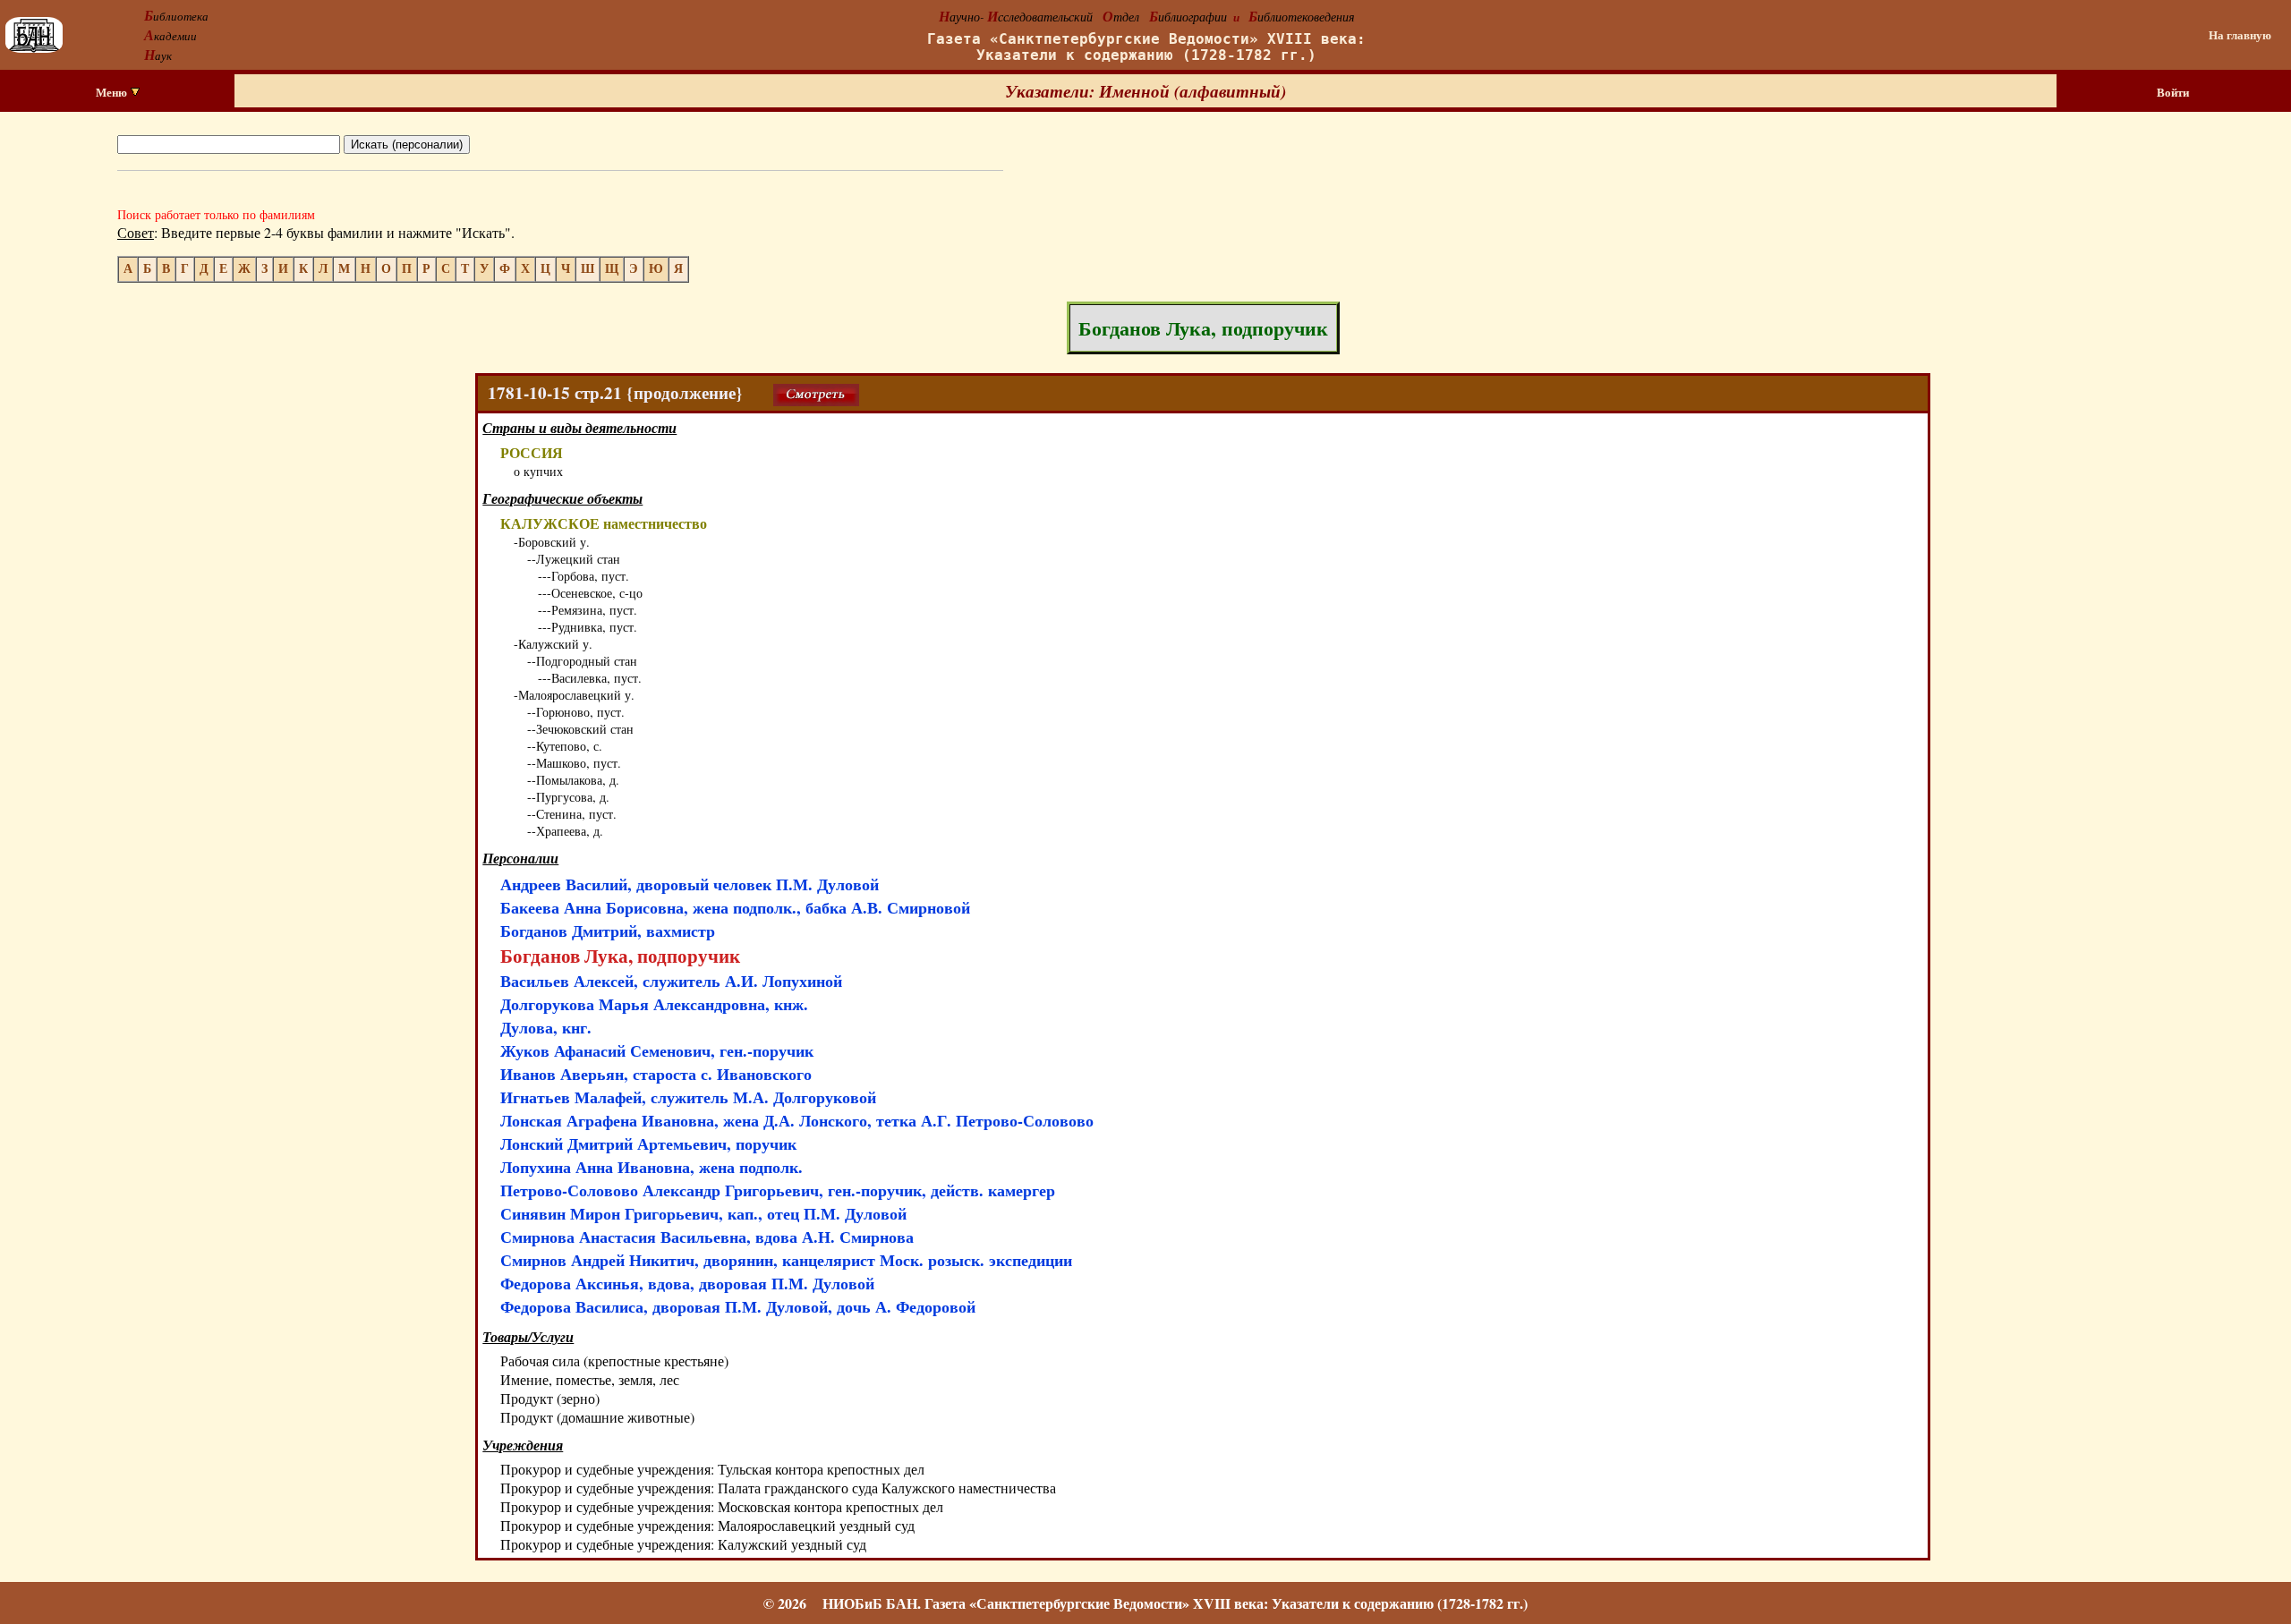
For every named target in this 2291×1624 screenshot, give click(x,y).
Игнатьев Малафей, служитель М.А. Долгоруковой (688, 1097)
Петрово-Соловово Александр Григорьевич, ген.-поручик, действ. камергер (778, 1190)
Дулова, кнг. (546, 1027)
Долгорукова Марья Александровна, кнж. (654, 1004)
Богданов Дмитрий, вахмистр (608, 931)
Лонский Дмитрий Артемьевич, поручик (648, 1144)
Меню (113, 92)
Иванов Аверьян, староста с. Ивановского (656, 1074)
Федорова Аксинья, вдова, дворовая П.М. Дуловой (687, 1283)
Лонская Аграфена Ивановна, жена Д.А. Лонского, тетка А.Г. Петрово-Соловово (797, 1120)
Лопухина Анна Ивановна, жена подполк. (652, 1167)
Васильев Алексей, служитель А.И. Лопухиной (671, 981)
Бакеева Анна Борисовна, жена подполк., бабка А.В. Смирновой (735, 907)
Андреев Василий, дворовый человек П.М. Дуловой (690, 884)
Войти (2173, 92)
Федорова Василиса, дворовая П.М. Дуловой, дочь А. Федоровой (738, 1306)
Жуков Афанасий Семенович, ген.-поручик (657, 1050)
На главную (2240, 35)
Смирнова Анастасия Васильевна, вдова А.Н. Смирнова (707, 1237)
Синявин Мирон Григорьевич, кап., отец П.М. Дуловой (703, 1213)
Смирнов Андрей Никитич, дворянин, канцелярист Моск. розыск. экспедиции (786, 1260)
